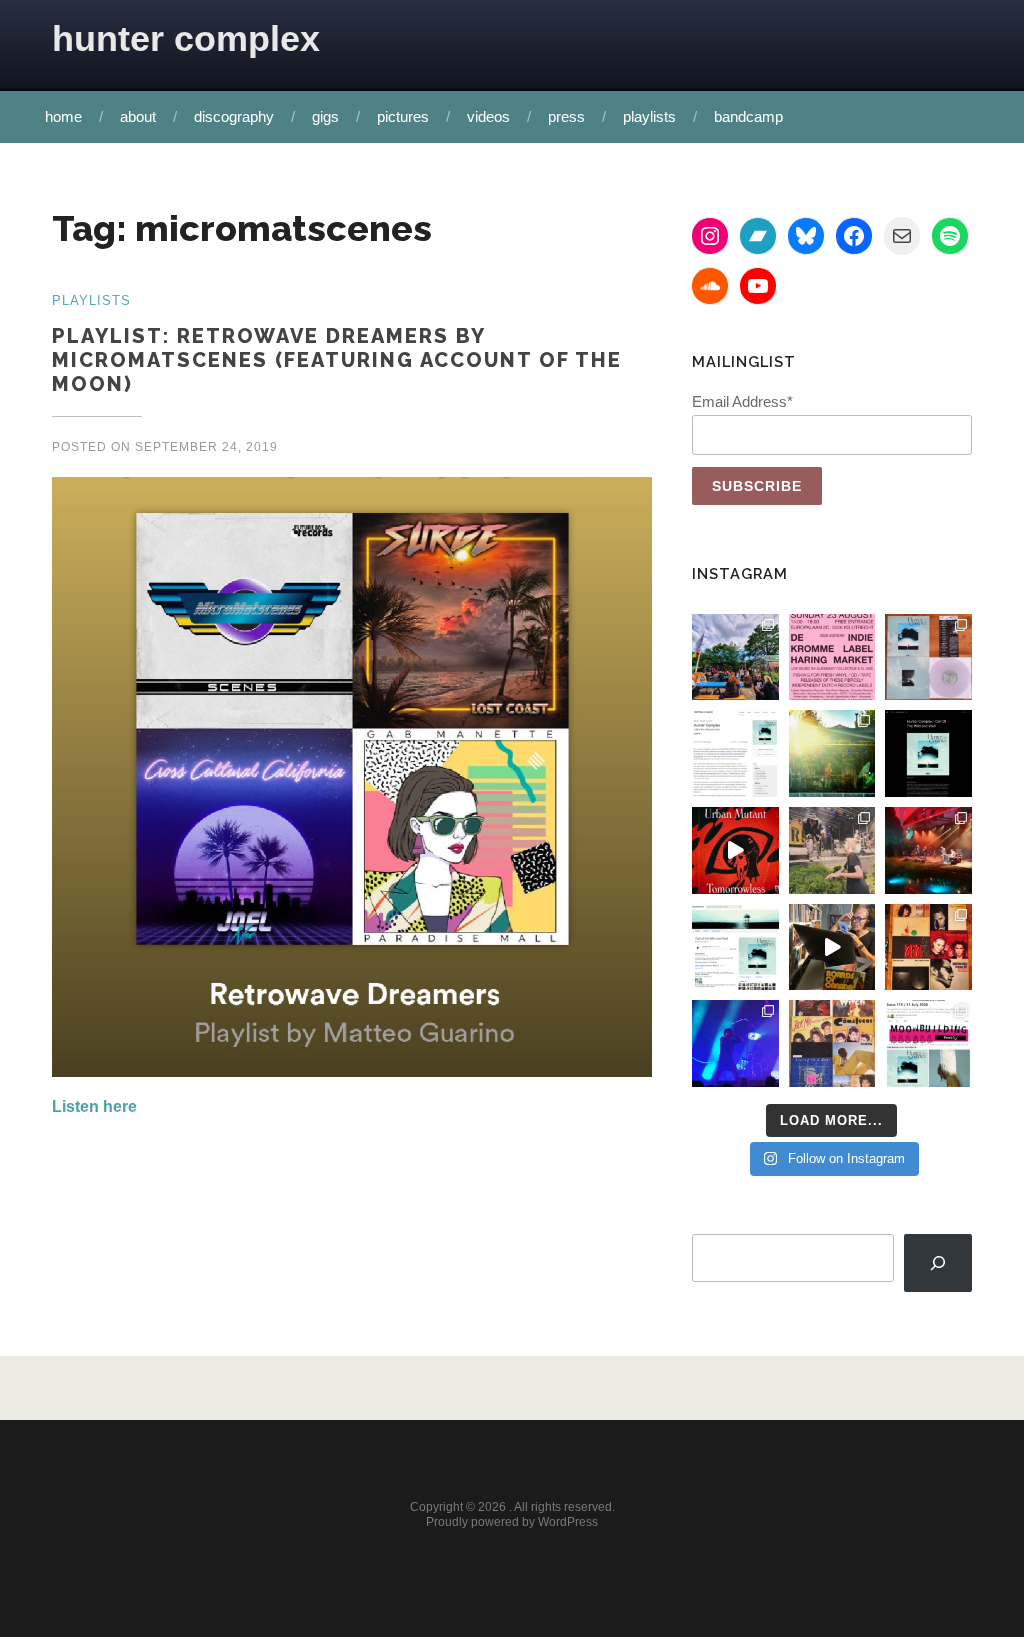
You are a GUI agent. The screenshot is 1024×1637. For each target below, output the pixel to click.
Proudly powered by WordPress (512, 1522)
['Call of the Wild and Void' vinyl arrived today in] (928, 657)
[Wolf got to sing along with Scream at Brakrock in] (832, 850)
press (566, 116)
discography (234, 116)
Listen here (94, 1106)
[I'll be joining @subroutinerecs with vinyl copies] (832, 657)
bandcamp (748, 116)
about (138, 116)
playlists (649, 116)
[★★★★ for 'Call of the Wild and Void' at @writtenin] (735, 753)
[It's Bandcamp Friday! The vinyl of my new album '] (735, 947)
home (63, 116)
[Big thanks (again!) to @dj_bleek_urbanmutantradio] (735, 850)
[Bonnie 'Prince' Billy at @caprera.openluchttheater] (928, 850)
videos (488, 116)
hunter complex (186, 38)
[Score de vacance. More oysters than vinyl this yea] (832, 1043)
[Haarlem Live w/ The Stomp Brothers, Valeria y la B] (832, 753)
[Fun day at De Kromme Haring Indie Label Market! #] (735, 657)
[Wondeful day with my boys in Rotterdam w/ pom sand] (928, 947)
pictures (403, 116)
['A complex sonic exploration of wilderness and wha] (928, 753)
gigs (325, 116)
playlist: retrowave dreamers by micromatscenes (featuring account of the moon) (337, 360)
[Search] (938, 1263)
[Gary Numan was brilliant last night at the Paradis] (735, 1043)
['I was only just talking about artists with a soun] (928, 1043)
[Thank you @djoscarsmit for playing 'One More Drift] (832, 947)
